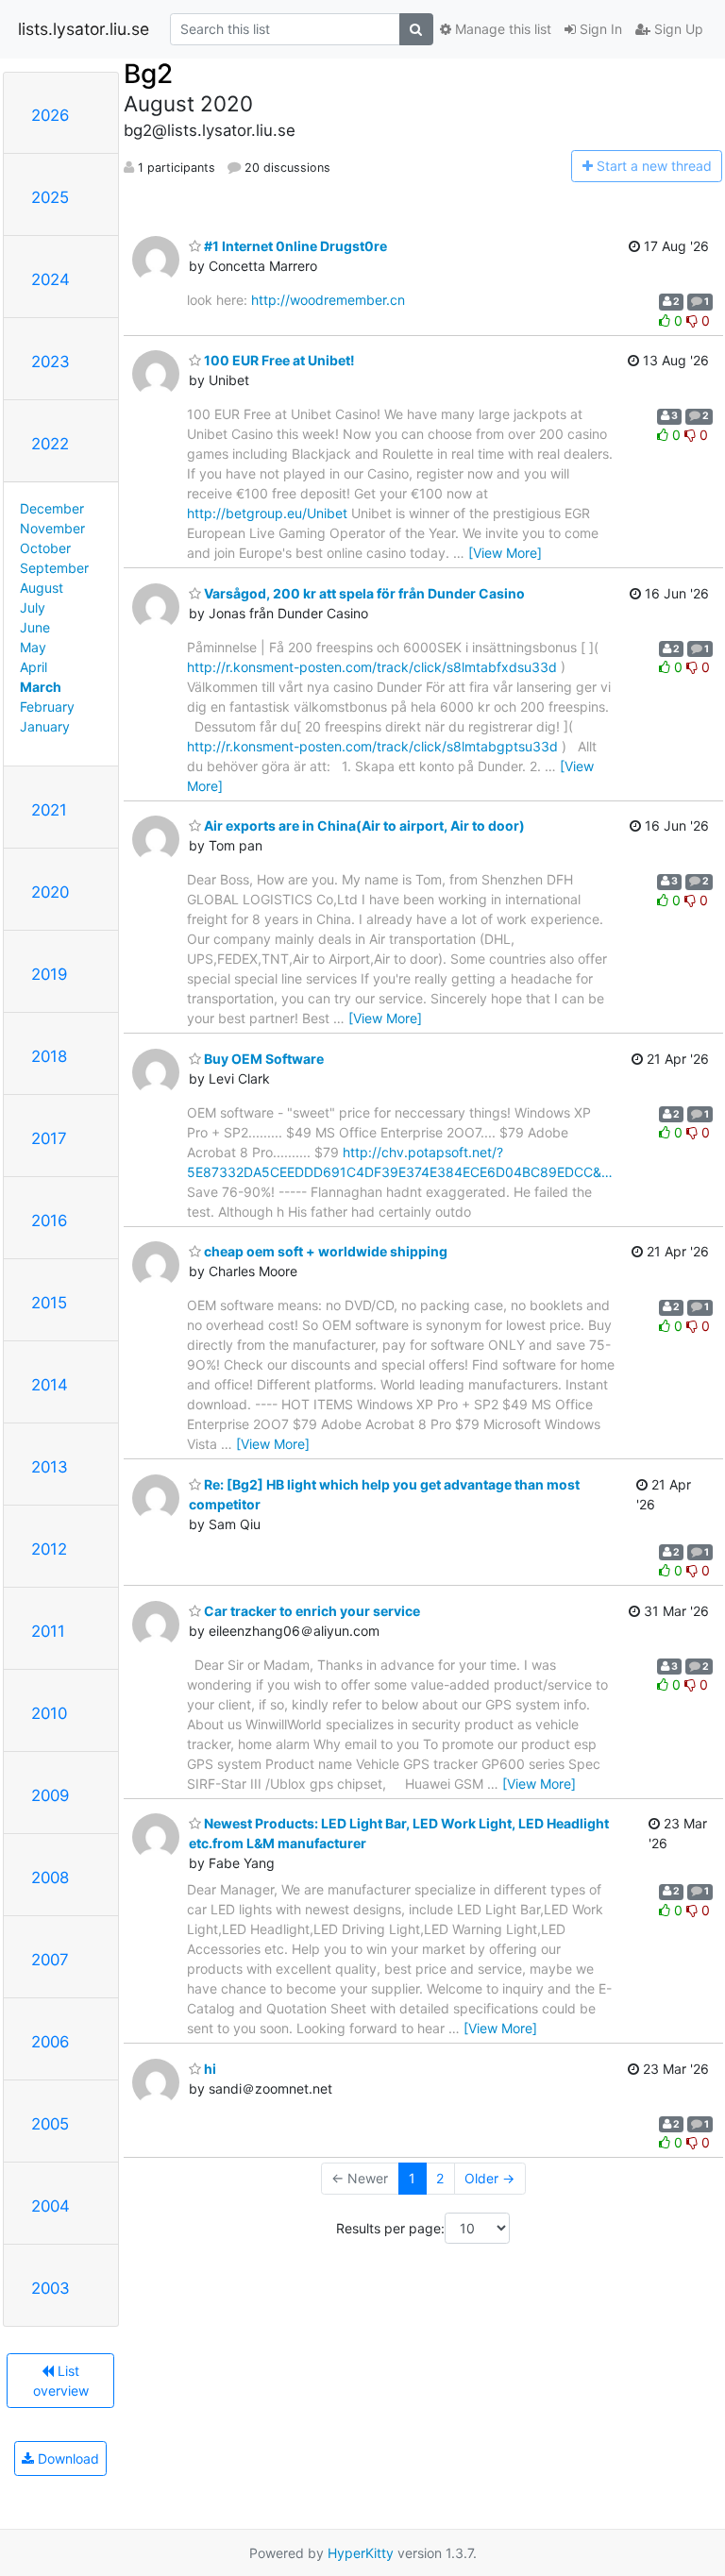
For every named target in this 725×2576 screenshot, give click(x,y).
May (33, 647)
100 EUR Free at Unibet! (278, 360)
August (42, 588)
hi (209, 2069)
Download (67, 2458)
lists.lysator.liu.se (84, 29)
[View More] (505, 553)
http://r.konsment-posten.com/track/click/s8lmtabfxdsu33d (372, 667)
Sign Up (677, 29)
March (41, 687)
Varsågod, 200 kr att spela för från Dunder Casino (363, 593)
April (34, 667)
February (47, 707)
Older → (489, 2178)
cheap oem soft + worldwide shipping (324, 1251)
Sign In (599, 29)
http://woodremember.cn (328, 300)
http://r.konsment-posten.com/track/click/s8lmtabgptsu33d (372, 746)
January (45, 726)
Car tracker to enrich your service (311, 1611)
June (35, 627)
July (33, 607)
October (45, 548)
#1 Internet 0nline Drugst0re (294, 246)
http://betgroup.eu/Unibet (267, 513)
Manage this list (501, 29)
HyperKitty (361, 2553)
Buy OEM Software (262, 1059)
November (52, 528)
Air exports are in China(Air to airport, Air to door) (363, 825)
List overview (61, 2381)
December (52, 508)
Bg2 (148, 74)
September (54, 568)
